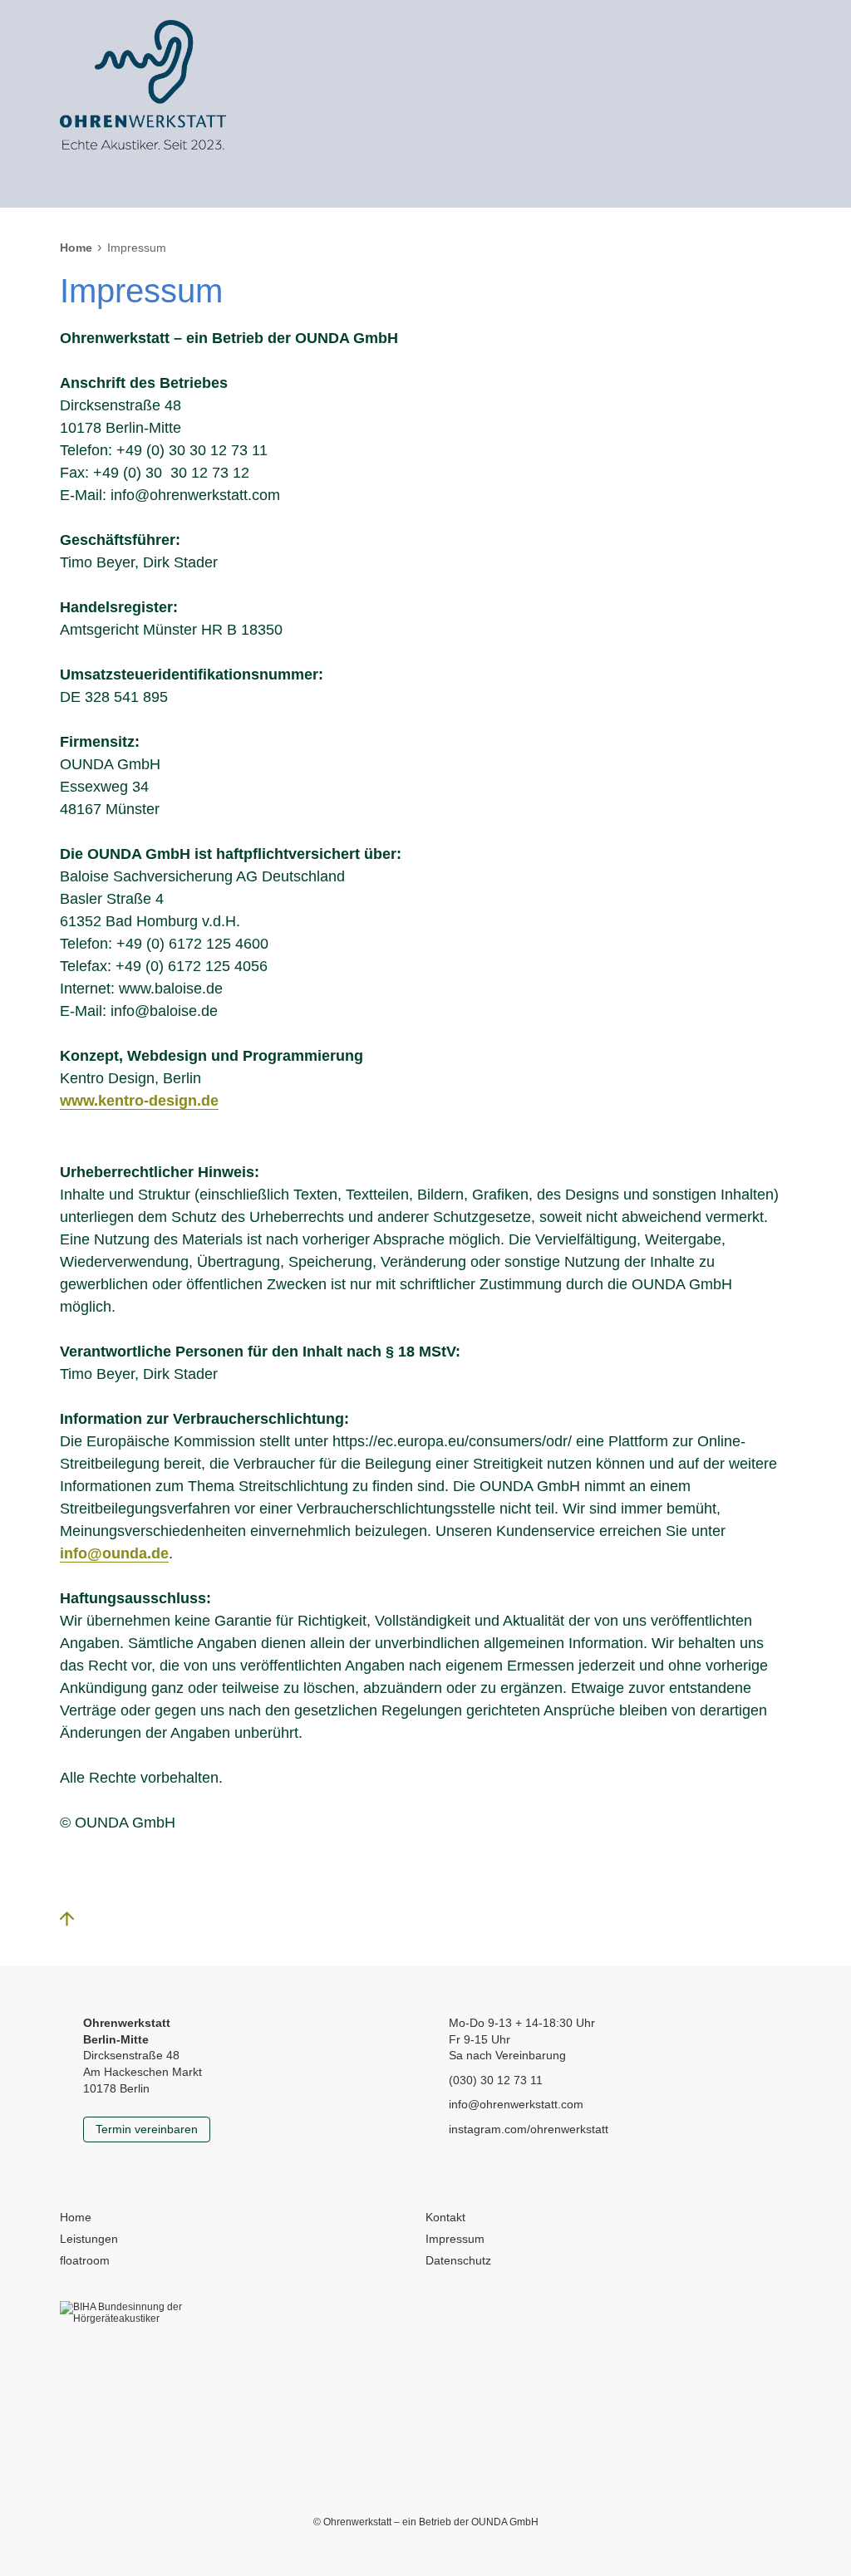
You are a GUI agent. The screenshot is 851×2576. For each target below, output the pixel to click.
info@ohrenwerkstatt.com (516, 2104)
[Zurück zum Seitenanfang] (76, 1923)
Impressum (455, 2239)
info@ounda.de (114, 1553)
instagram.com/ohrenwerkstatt (529, 2129)
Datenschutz (458, 2260)
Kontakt (445, 2217)
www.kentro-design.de (139, 1101)
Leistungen (89, 2239)
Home (76, 248)
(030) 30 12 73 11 (496, 2080)
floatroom (85, 2260)
